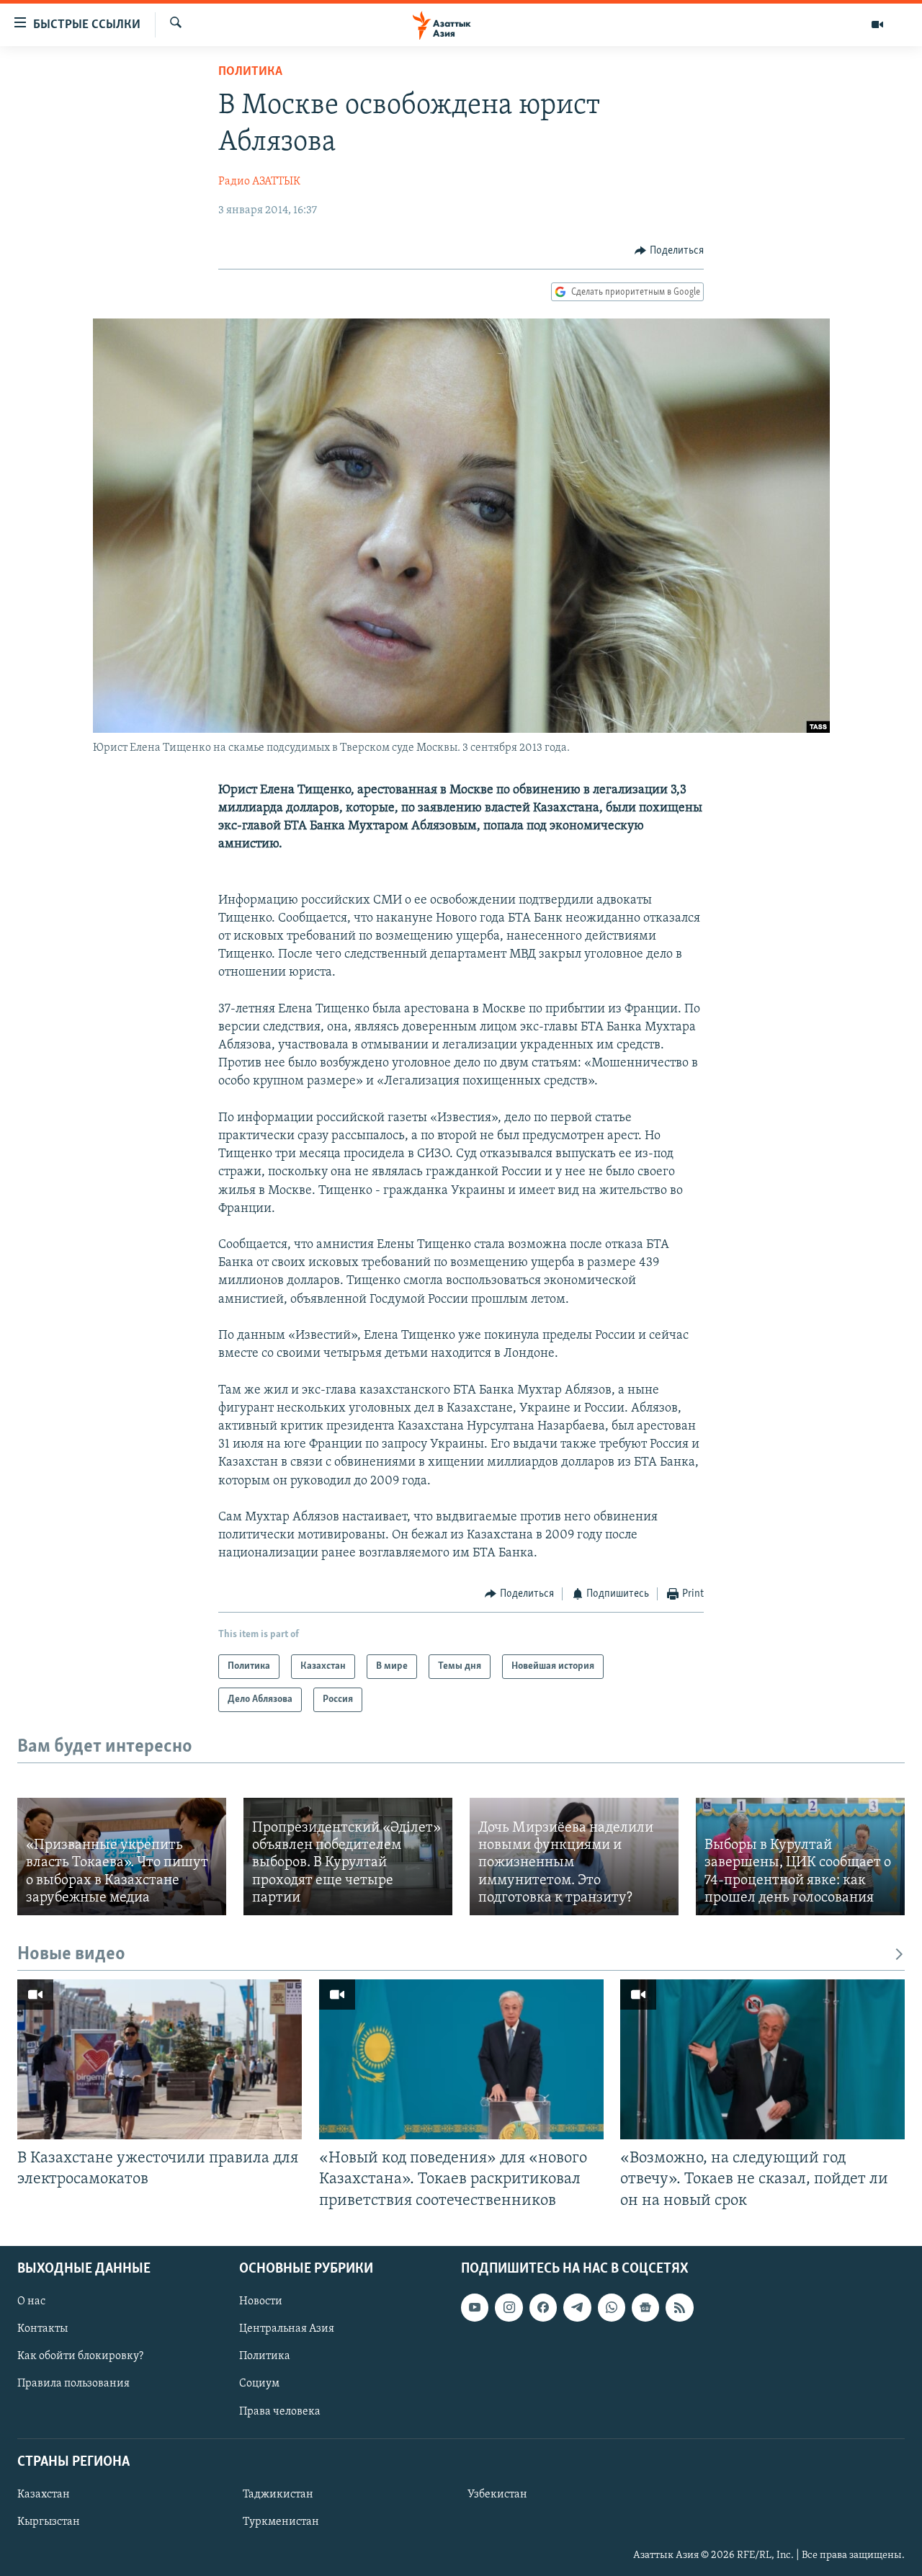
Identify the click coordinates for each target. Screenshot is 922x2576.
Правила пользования (73, 2384)
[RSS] (679, 2307)
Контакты (42, 2329)
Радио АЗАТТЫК (259, 182)
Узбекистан (497, 2495)
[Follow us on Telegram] (577, 2307)
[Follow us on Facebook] (543, 2307)
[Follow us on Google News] (645, 2307)
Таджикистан (278, 2495)
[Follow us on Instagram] (509, 2307)
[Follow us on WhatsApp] (612, 2307)
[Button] (669, 251)
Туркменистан (281, 2522)
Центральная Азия (287, 2329)
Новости (261, 2301)
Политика (250, 72)
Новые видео (71, 1955)
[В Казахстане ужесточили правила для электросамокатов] (160, 2059)
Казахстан (44, 2495)
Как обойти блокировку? (80, 2356)
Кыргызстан (49, 2522)
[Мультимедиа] (877, 24)
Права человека (280, 2411)
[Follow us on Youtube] (475, 2307)
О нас (31, 2301)
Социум (259, 2384)
